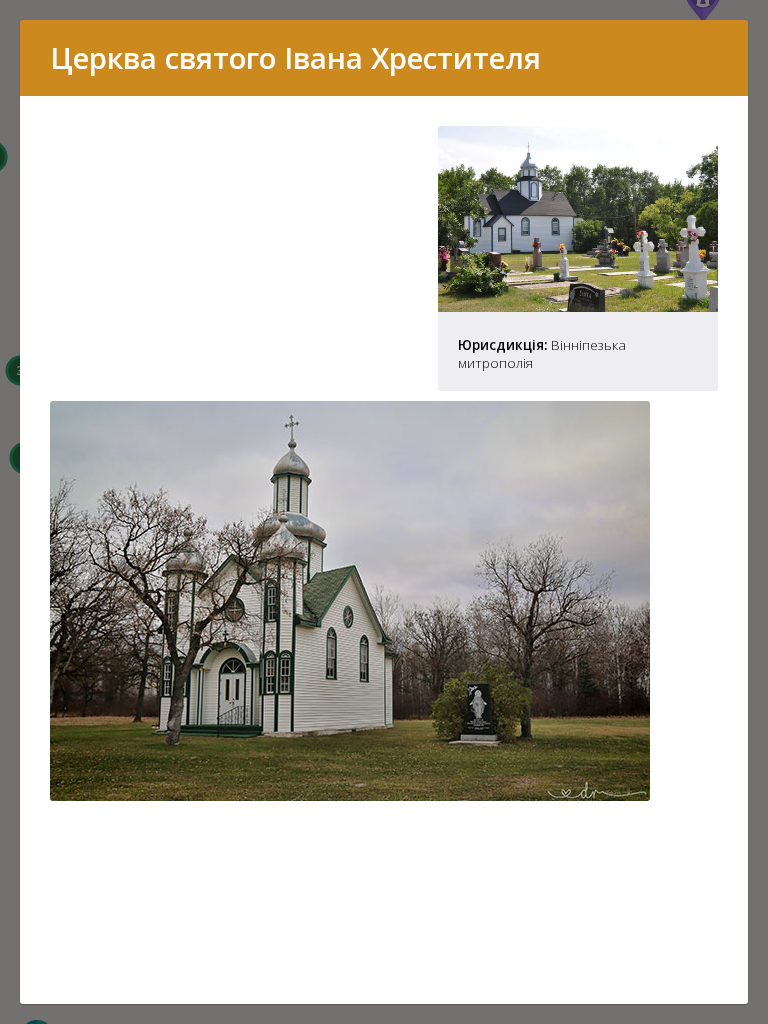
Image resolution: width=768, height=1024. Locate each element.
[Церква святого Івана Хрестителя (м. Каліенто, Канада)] (578, 306)
